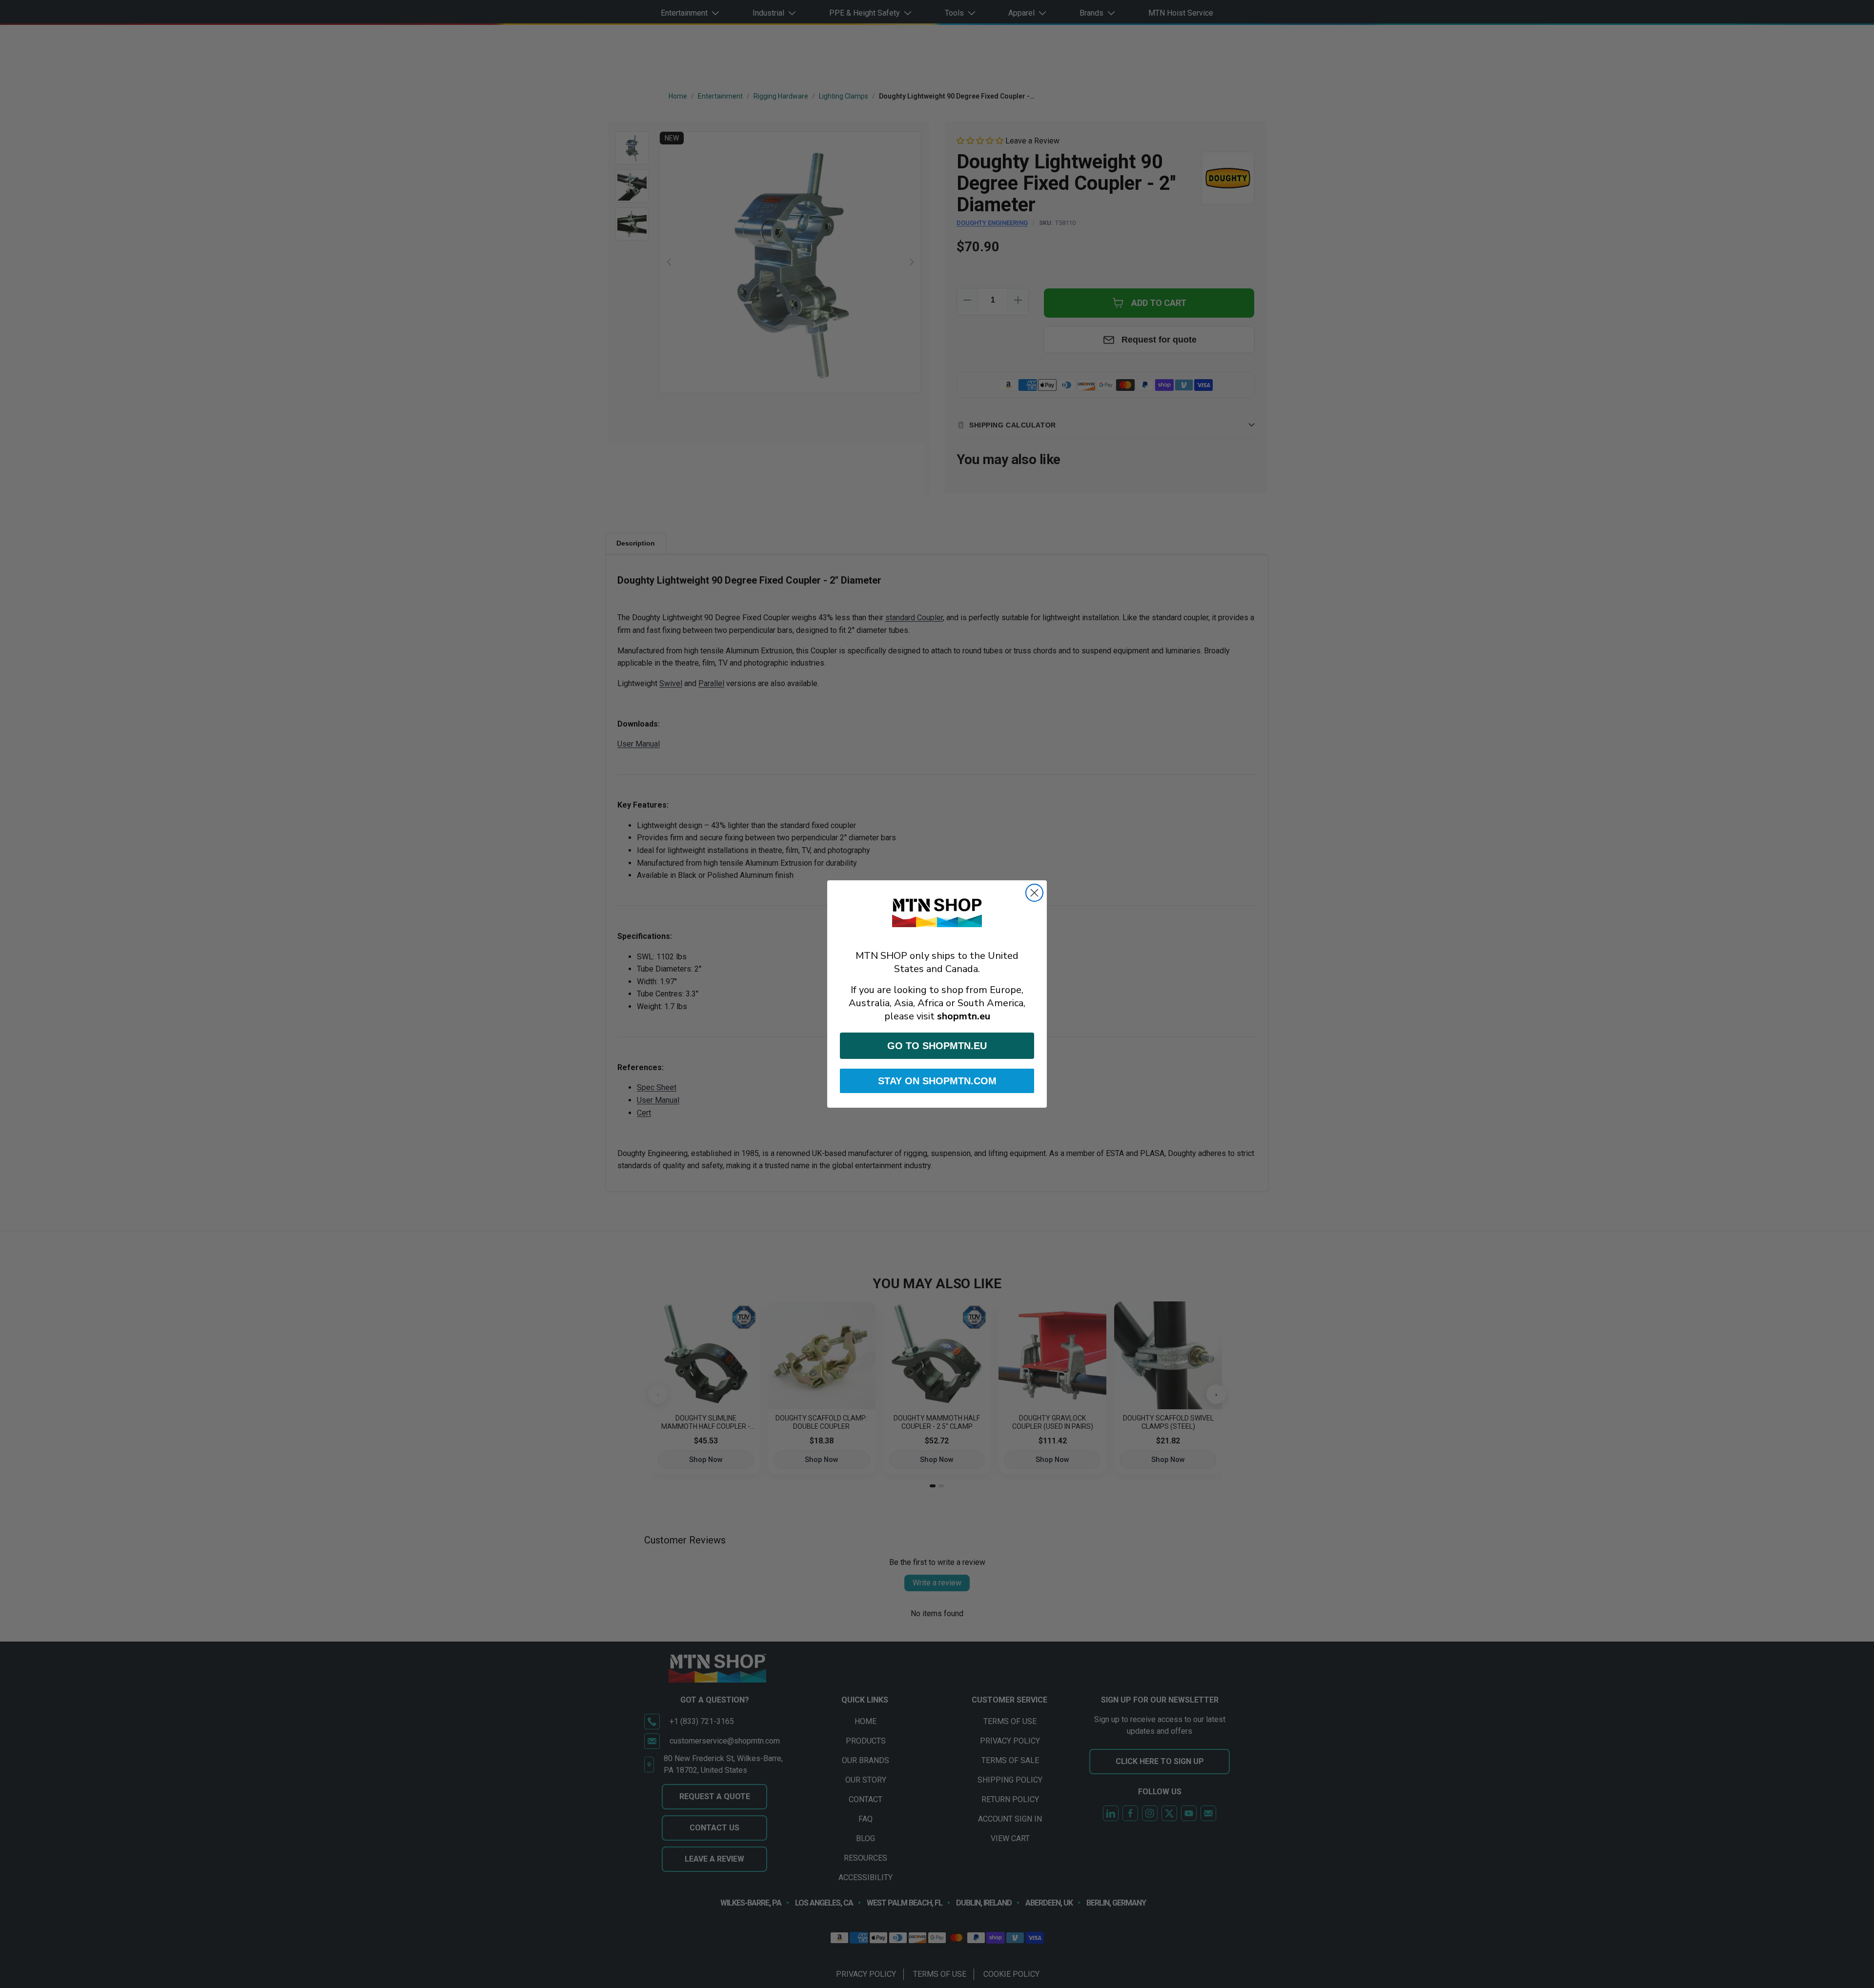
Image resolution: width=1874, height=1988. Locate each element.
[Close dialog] (1034, 893)
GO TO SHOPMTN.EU (937, 1046)
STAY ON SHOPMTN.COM (937, 1081)
